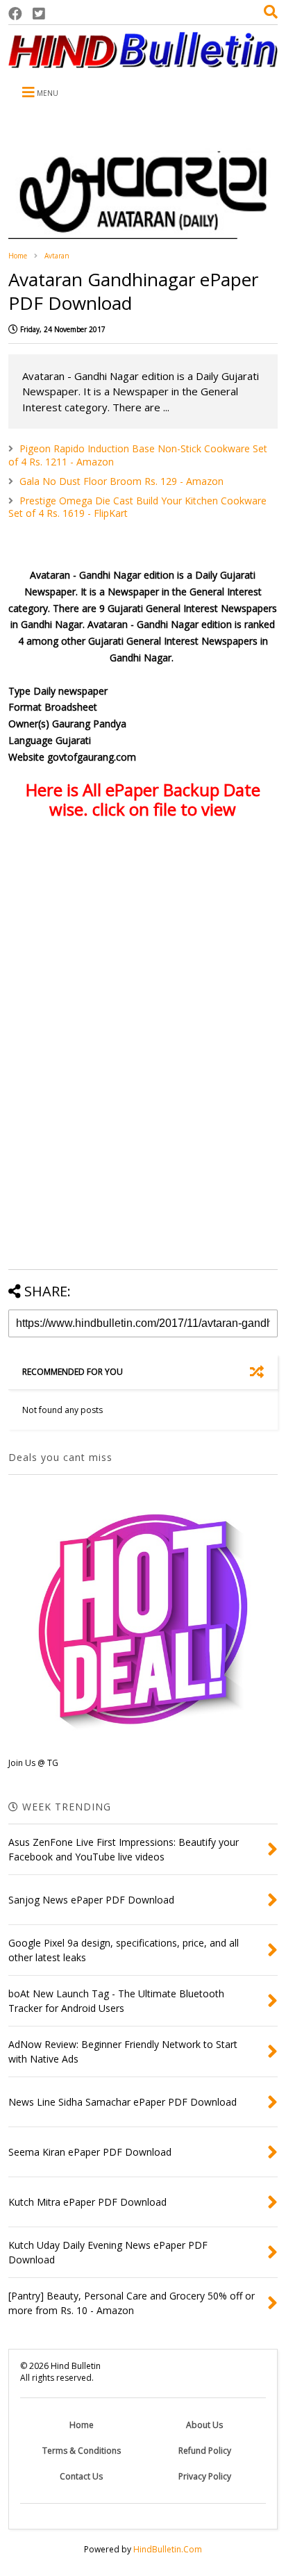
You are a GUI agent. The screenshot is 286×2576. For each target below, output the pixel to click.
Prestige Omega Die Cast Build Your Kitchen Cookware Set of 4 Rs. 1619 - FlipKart (137, 507)
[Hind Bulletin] (143, 61)
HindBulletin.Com (168, 2549)
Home (18, 256)
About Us (204, 2425)
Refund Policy (205, 2451)
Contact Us (81, 2476)
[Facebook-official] (15, 14)
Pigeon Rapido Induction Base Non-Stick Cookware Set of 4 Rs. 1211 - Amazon (138, 455)
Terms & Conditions (82, 2451)
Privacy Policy (205, 2476)
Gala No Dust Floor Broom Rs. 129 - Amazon (121, 481)
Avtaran (57, 256)
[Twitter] (39, 14)
